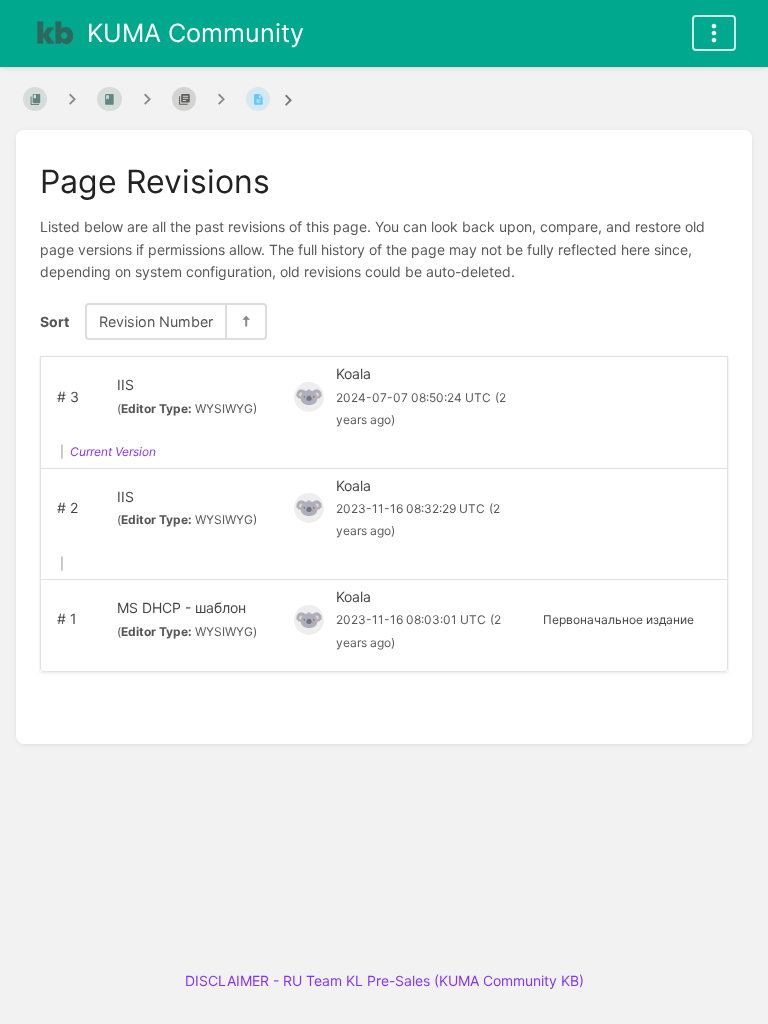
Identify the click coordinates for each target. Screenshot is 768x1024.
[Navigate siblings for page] (221, 98)
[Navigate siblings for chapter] (147, 98)
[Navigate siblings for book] (72, 98)
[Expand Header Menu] (714, 33)
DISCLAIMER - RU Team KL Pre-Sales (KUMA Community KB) (384, 980)
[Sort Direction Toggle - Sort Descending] (245, 321)
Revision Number (156, 321)
